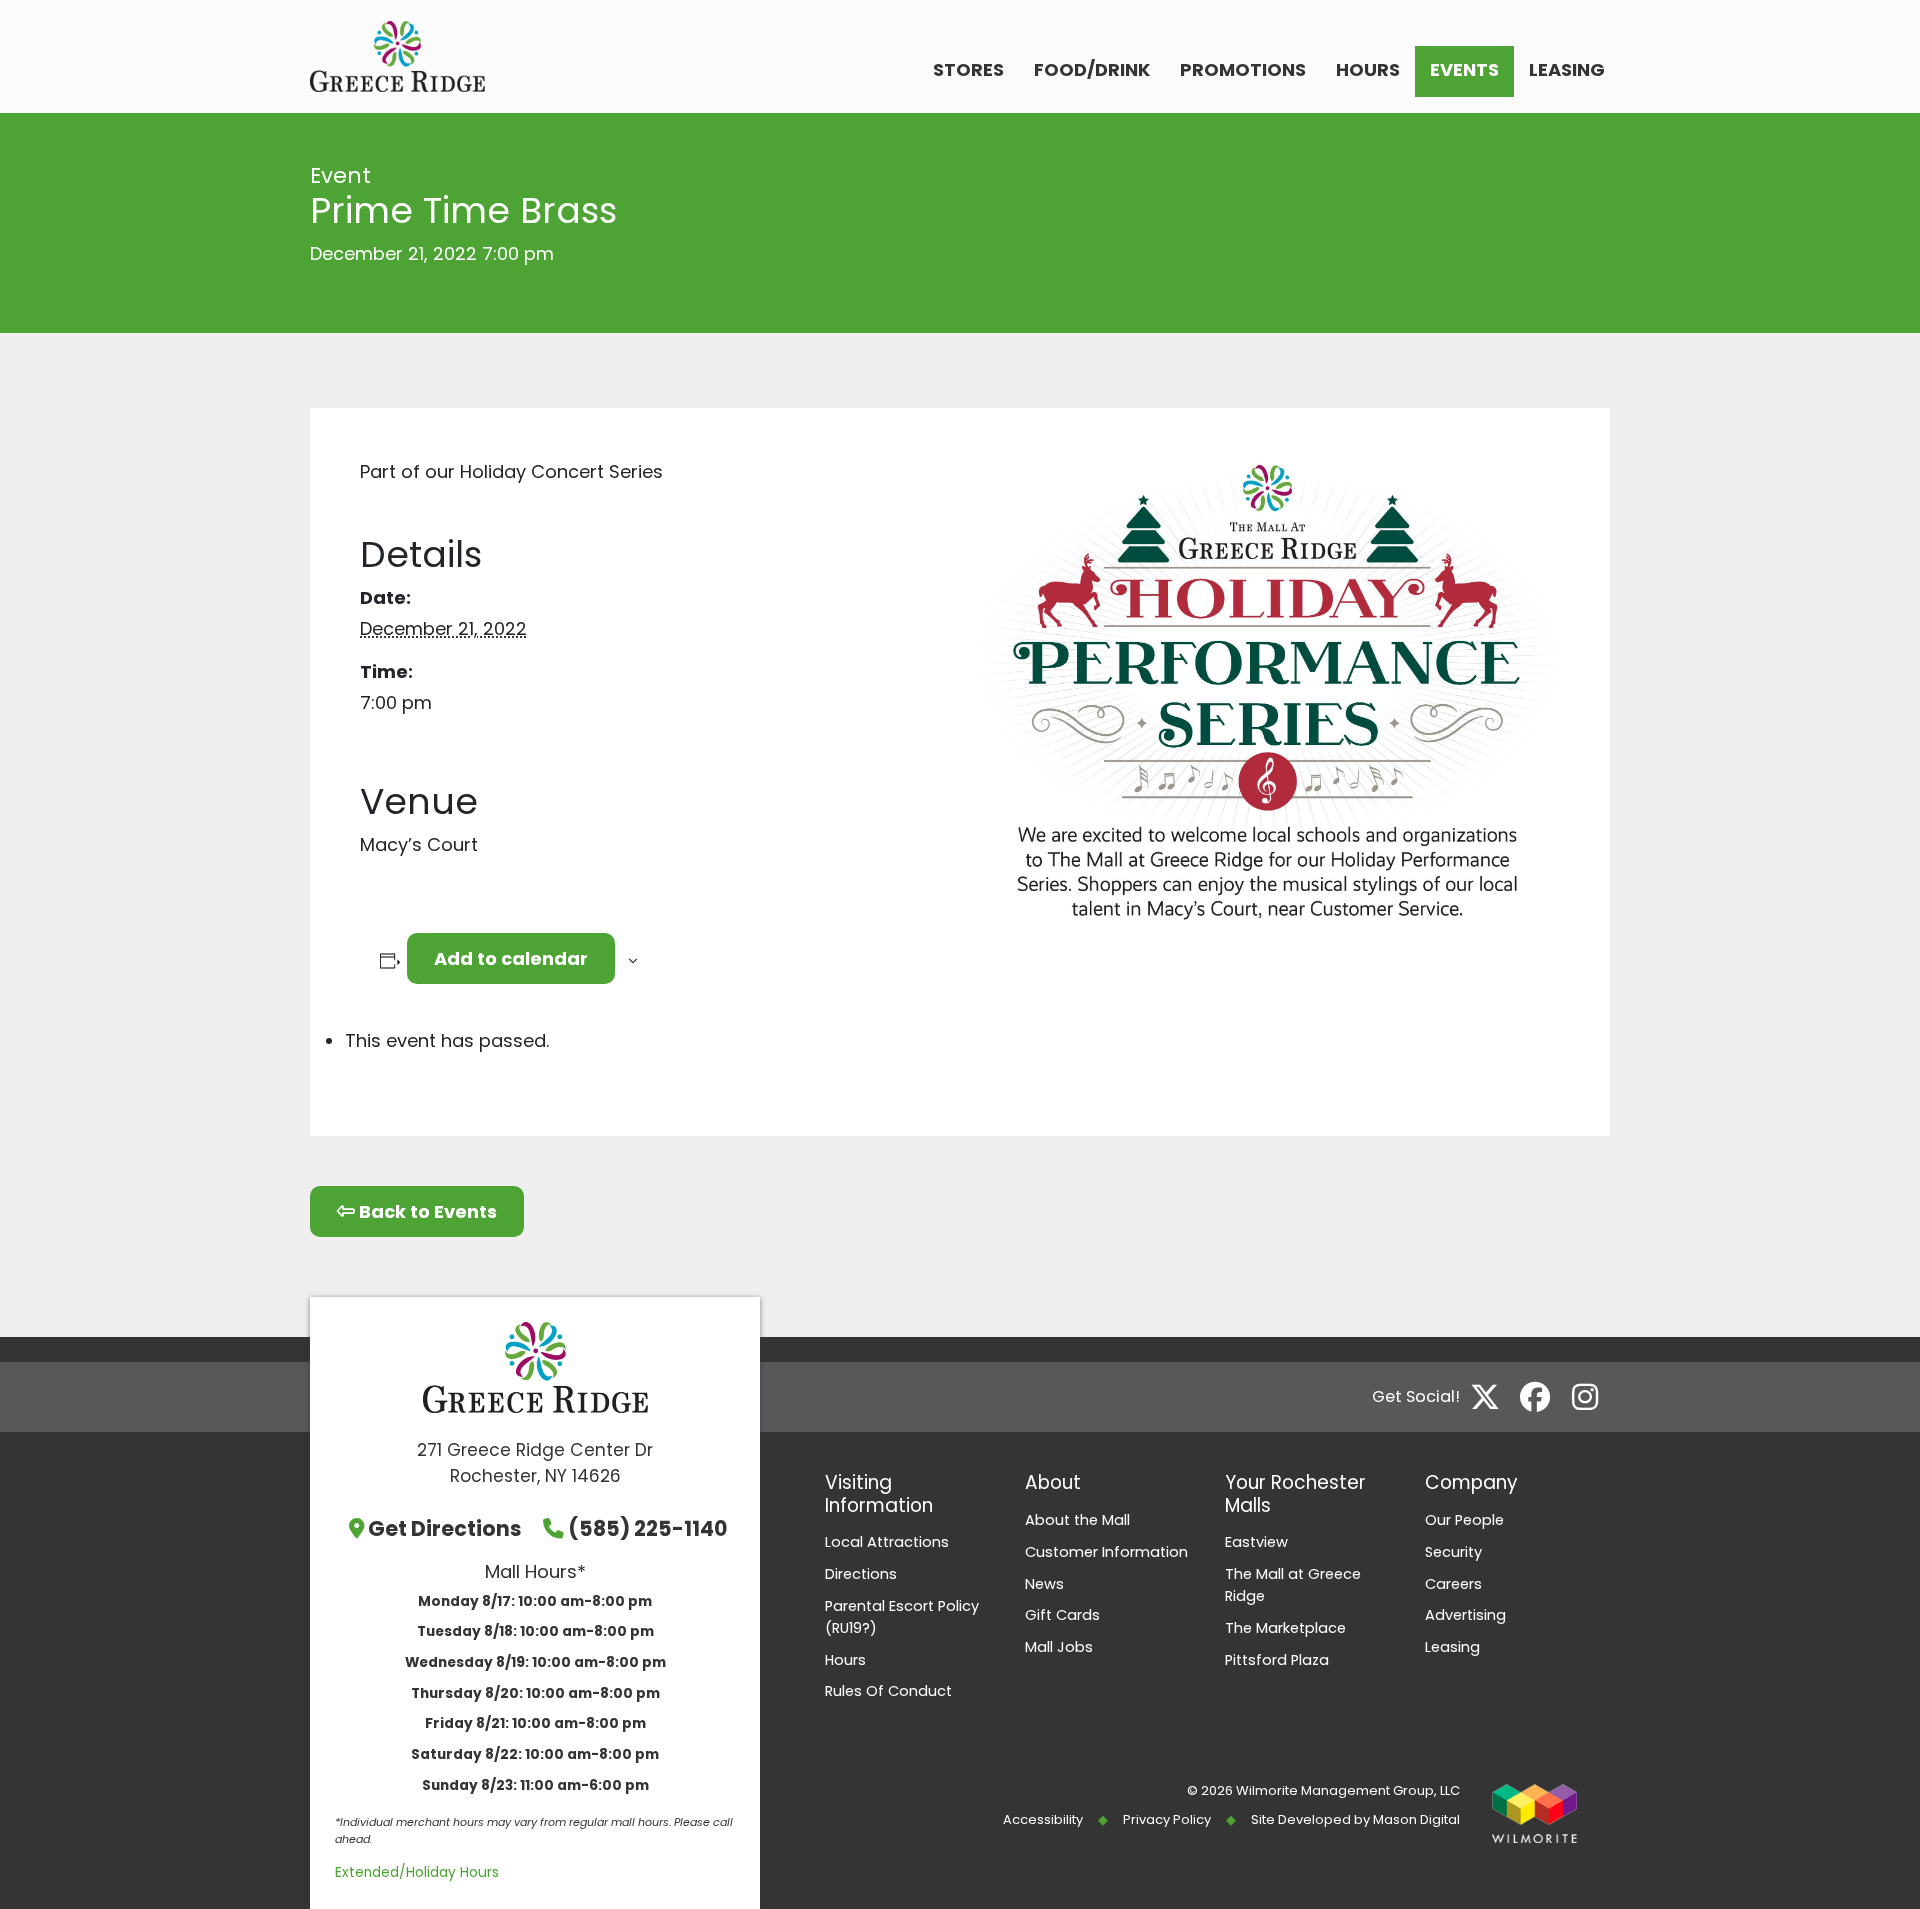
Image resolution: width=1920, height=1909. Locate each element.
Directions (861, 1574)
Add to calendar (511, 958)
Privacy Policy (1167, 1819)
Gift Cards (1062, 1615)
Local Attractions (887, 1542)
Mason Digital (1416, 1819)
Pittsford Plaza (1277, 1660)
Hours (1368, 69)
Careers (1453, 1584)
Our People (1464, 1520)
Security (1453, 1552)
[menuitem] (968, 71)
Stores (968, 69)
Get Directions (445, 1528)
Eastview (1256, 1542)
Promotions (1243, 69)
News (1044, 1584)
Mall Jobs (1059, 1647)
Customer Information (1106, 1552)
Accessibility (1043, 1819)
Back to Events (426, 1211)
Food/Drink (1092, 69)
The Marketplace (1285, 1628)
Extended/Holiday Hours (417, 1872)
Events (1464, 69)
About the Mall (1077, 1520)
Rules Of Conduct (888, 1691)
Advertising (1465, 1615)
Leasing (1567, 69)
